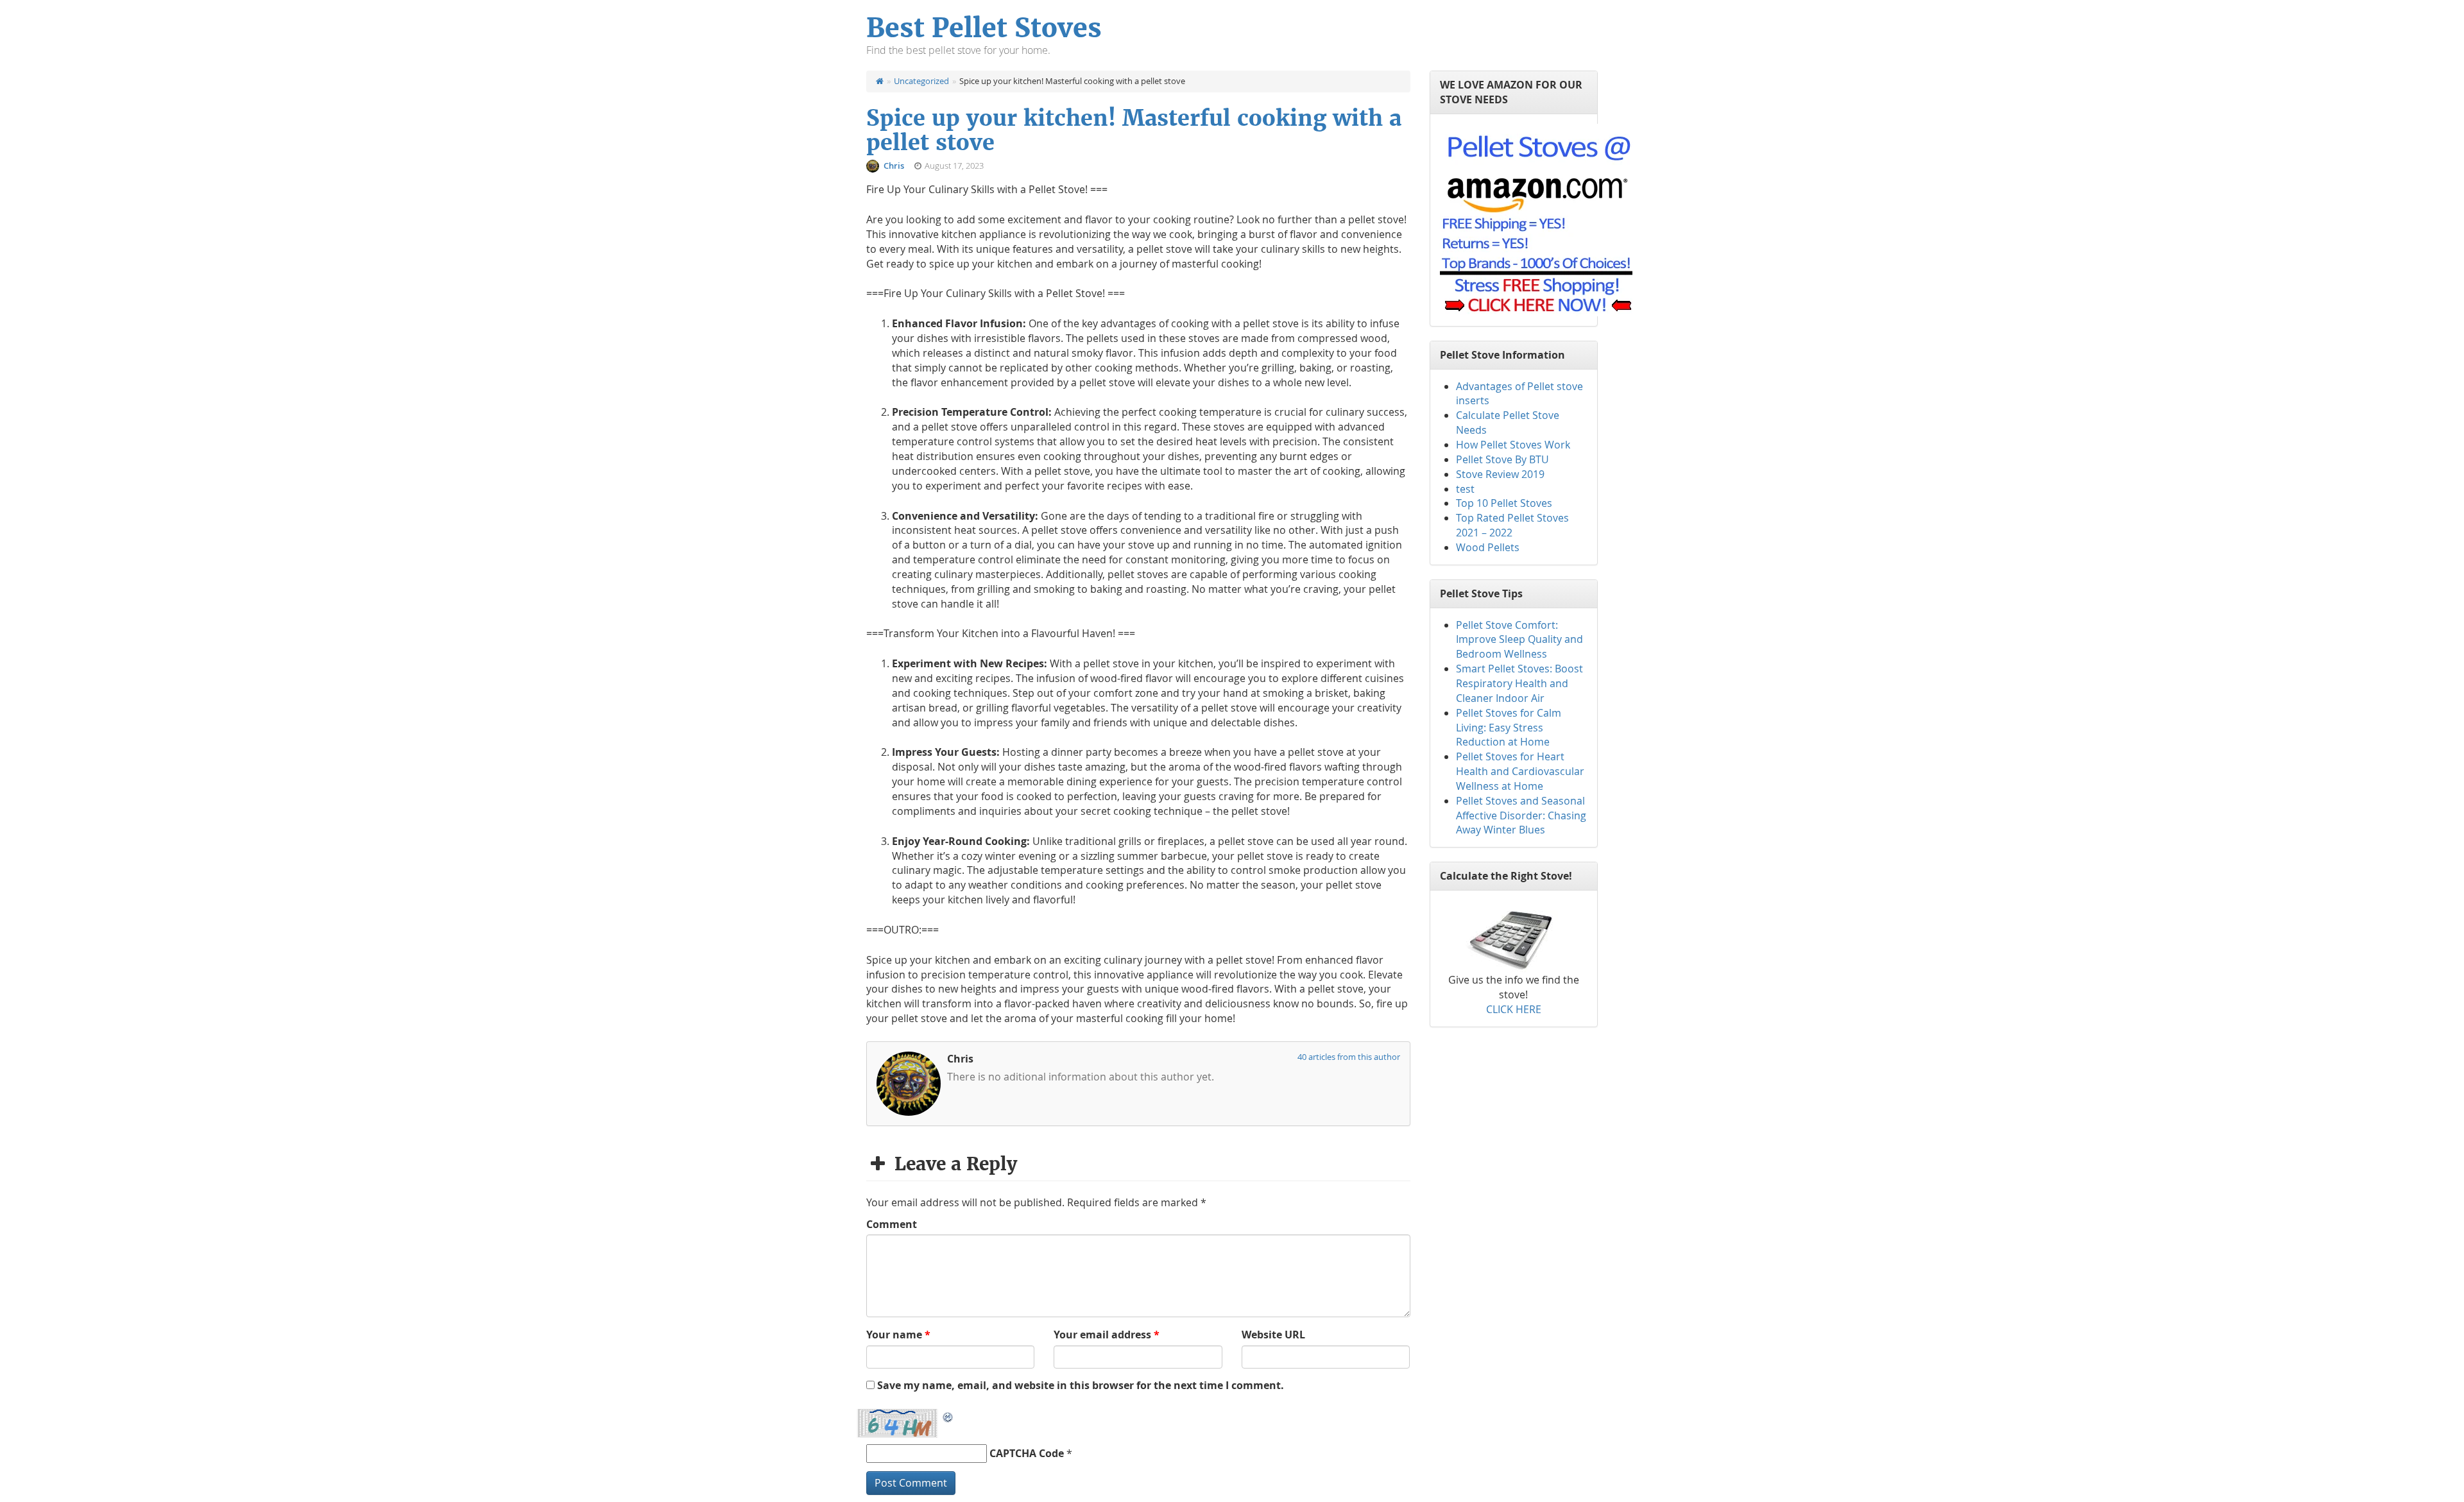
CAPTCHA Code (1027, 1453)
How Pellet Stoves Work (1513, 445)
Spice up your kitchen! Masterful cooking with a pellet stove (1134, 130)
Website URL (1273, 1335)
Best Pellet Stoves (984, 28)
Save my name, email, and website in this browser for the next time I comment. (1081, 1385)
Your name (898, 1335)
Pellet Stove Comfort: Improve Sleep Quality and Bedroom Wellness (1519, 640)
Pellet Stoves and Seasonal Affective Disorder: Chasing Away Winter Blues (1521, 815)
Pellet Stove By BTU (1502, 459)
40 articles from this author (1349, 1057)
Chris (895, 166)
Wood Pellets (1488, 547)
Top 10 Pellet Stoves (1504, 503)
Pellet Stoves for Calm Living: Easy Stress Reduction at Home (1509, 728)
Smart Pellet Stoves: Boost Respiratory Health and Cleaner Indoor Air (1519, 683)
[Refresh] (948, 1416)
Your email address (1107, 1335)
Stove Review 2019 (1500, 474)
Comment (892, 1224)
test (1465, 489)
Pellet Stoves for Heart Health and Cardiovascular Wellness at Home (1520, 771)
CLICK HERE (1514, 1009)
